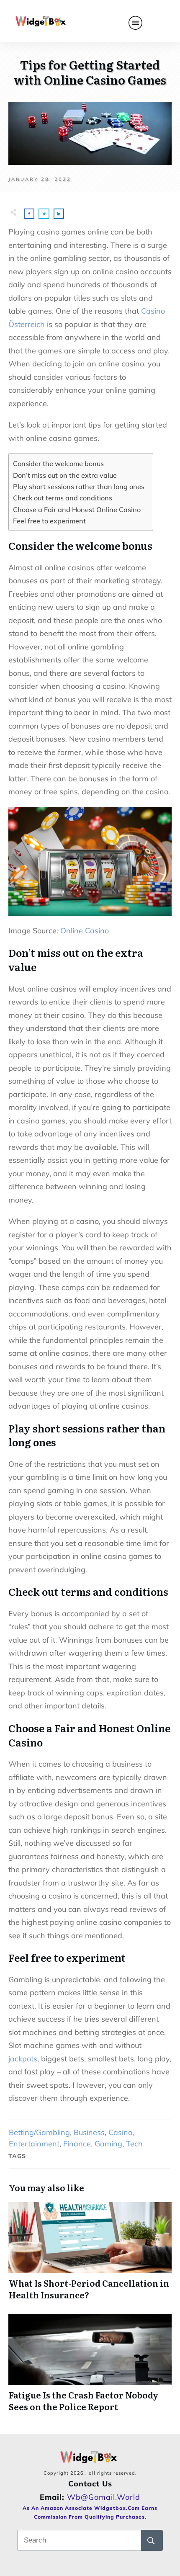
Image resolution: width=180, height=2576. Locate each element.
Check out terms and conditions (63, 498)
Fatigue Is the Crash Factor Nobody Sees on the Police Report (90, 2363)
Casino (120, 2132)
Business (89, 2132)
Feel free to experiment (49, 521)
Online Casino (85, 931)
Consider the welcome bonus (58, 464)
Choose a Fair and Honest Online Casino (77, 510)
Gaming (108, 2144)
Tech (134, 2144)
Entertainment (34, 2144)
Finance (77, 2144)
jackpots (23, 2059)
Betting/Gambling (39, 2132)
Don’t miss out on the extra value (65, 475)
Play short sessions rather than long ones (79, 487)
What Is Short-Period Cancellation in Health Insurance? (90, 2251)
